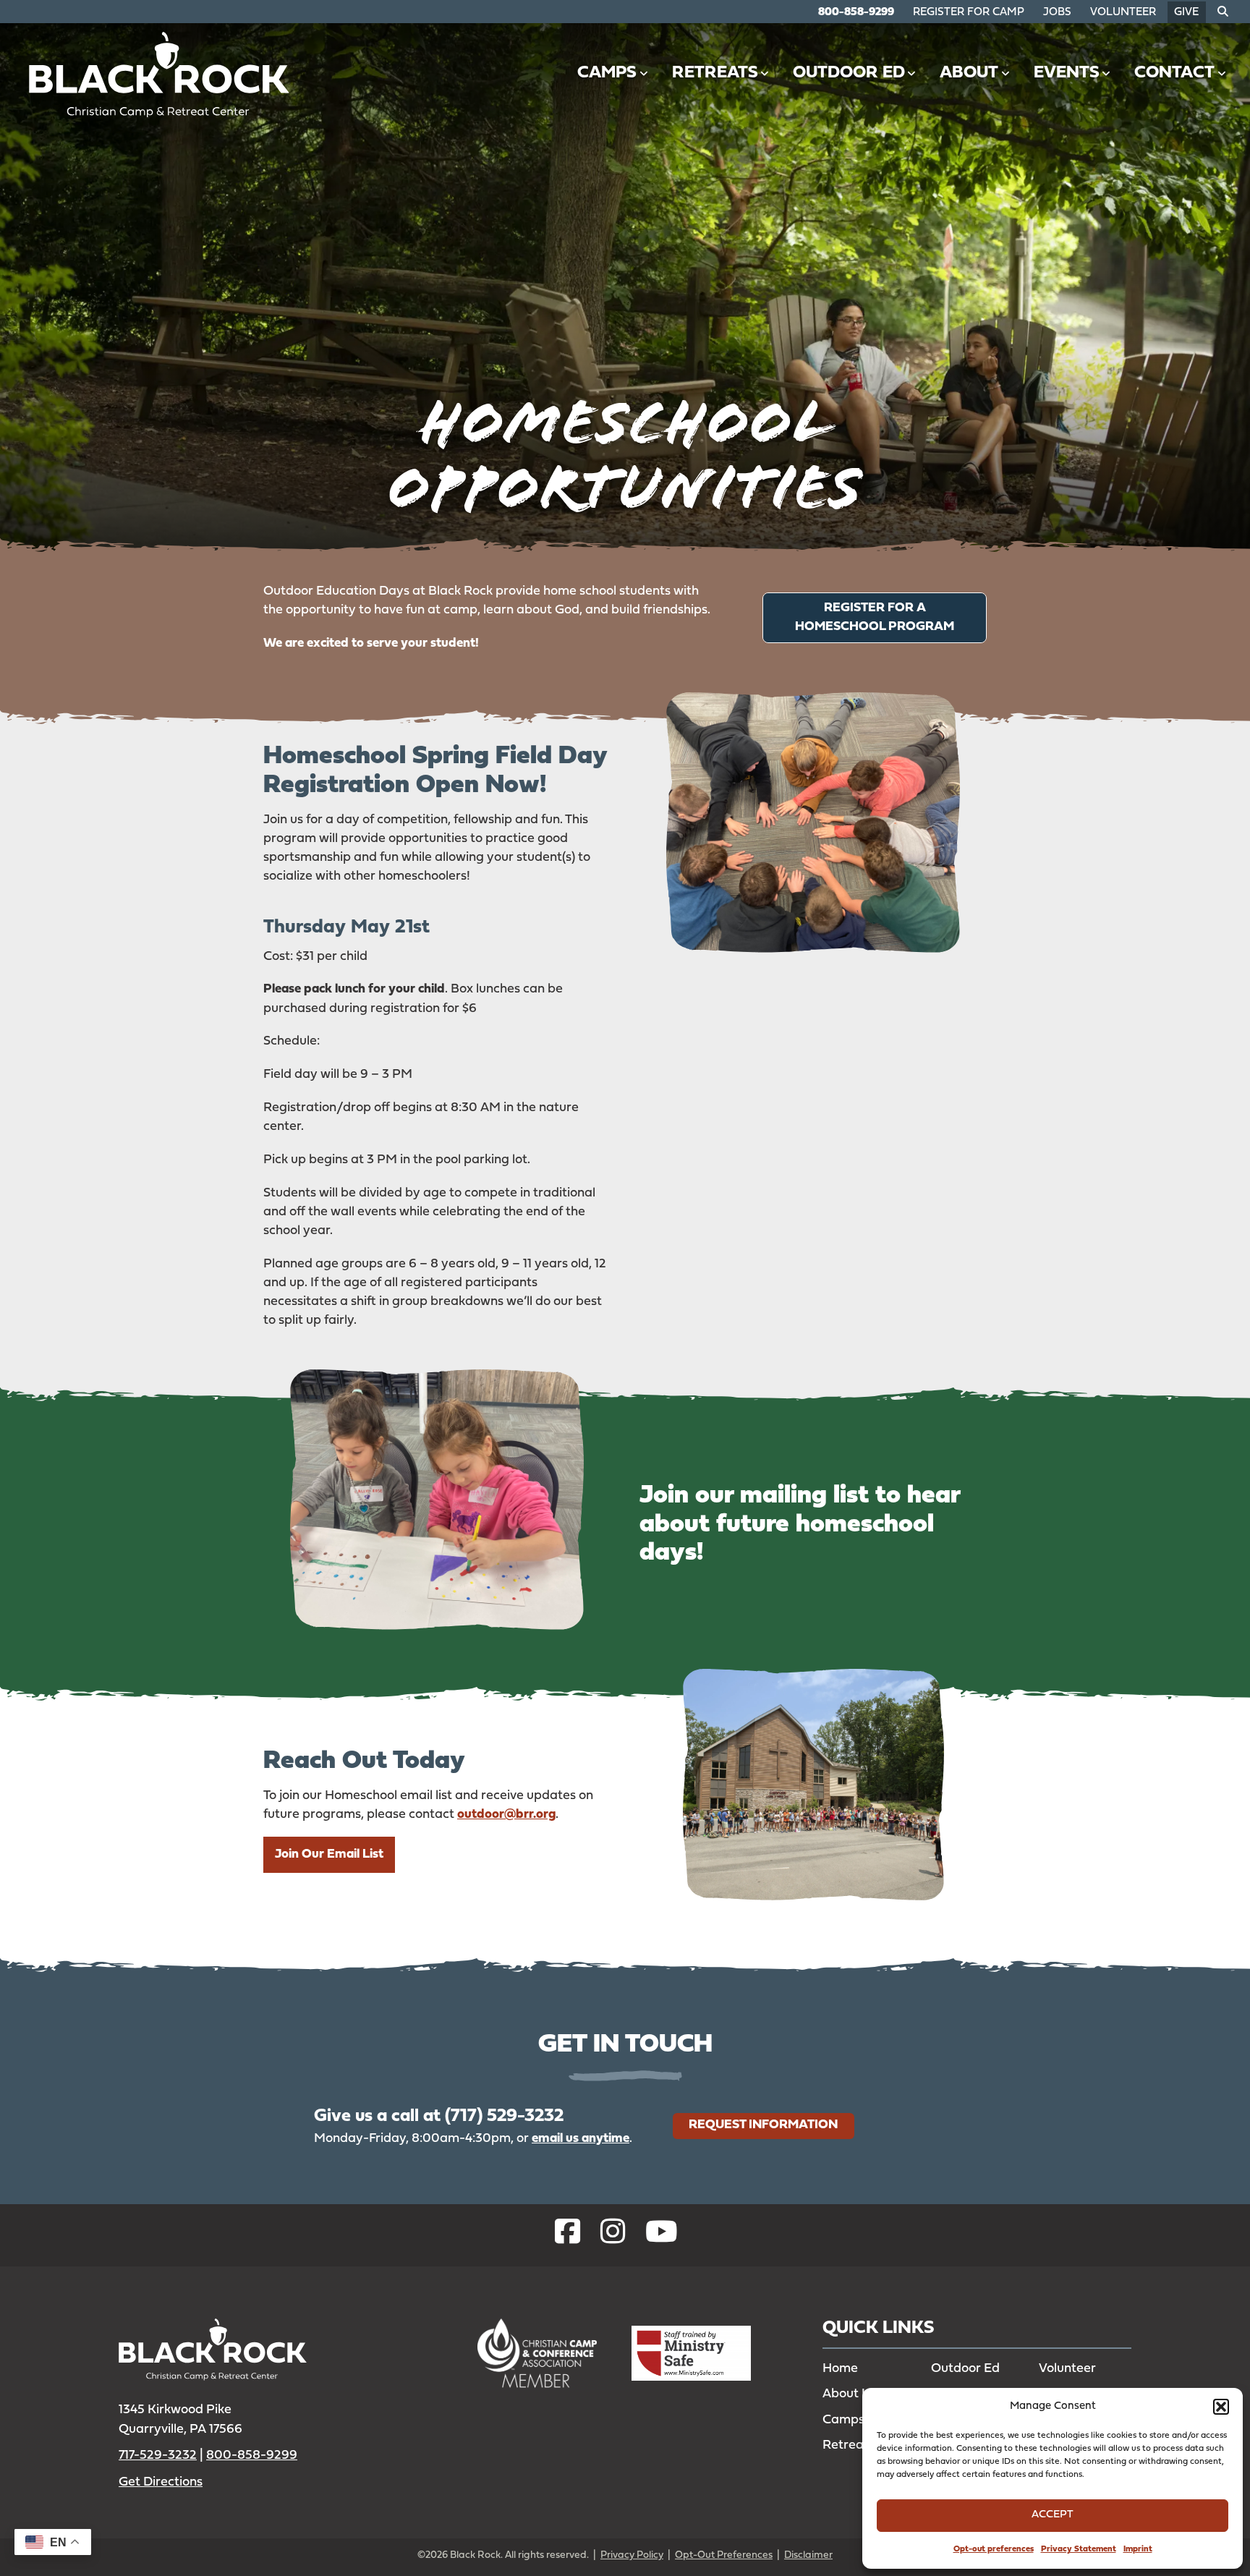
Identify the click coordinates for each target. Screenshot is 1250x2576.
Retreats (715, 73)
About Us (850, 2394)
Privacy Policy (632, 2555)
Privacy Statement (1079, 2549)
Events (1067, 73)
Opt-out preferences (994, 2549)
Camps (607, 73)
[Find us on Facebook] (567, 2235)
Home (840, 2369)
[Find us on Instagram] (613, 2235)
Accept (1053, 2515)
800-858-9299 (856, 13)
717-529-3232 (158, 2456)
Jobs (1057, 13)
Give (1186, 13)
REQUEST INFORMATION (763, 2124)
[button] (1221, 2407)
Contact (1174, 73)
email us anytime (581, 2138)
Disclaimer (808, 2555)
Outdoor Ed (849, 73)
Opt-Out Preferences (724, 2555)
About (969, 73)
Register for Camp (969, 13)
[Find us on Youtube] (662, 2235)
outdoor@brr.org (506, 1815)
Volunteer (1123, 13)
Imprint (1138, 2549)
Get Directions (161, 2482)
